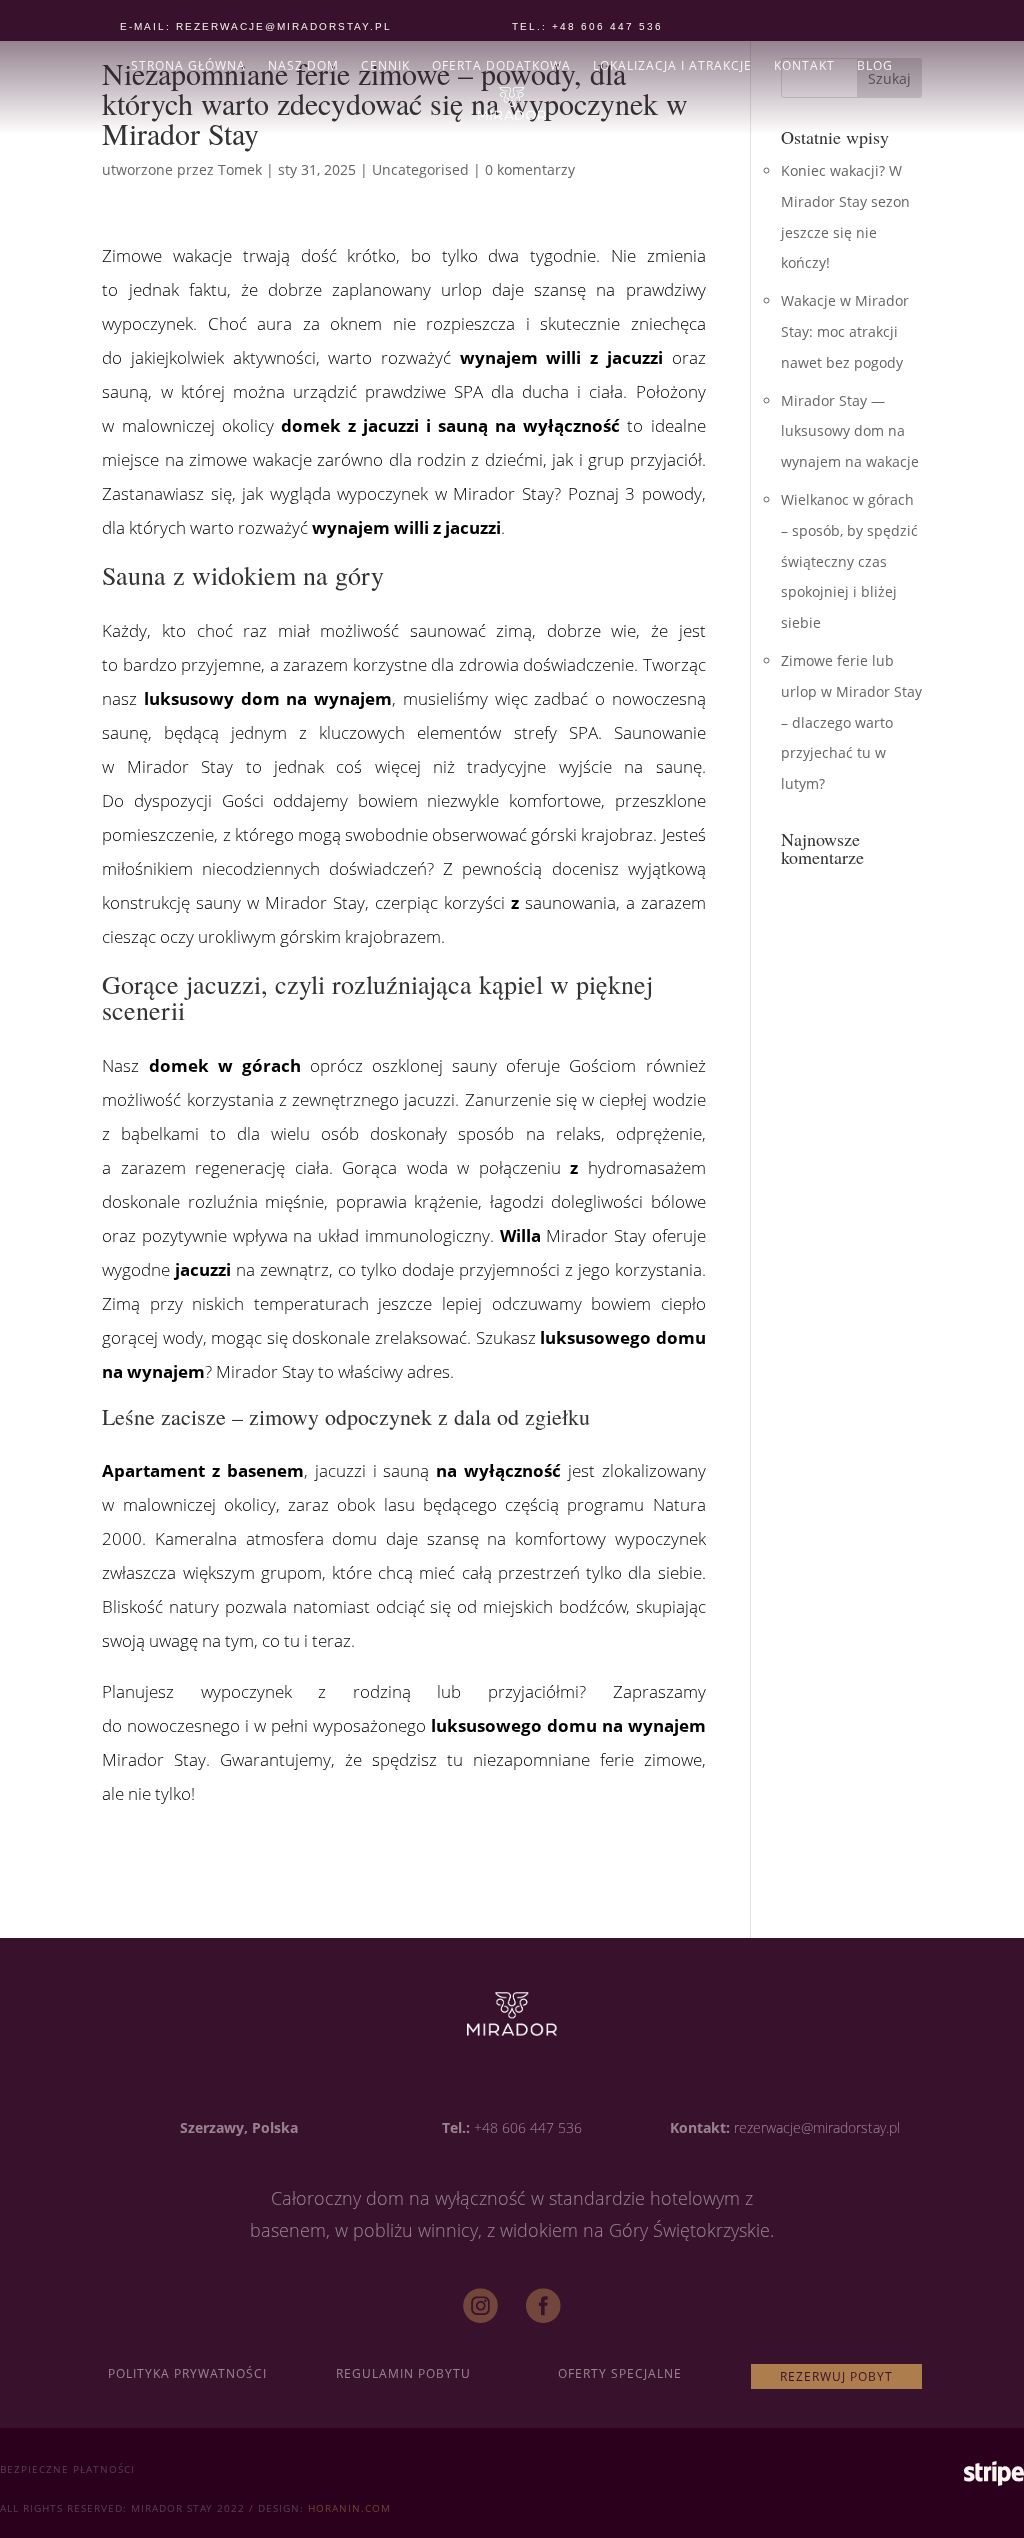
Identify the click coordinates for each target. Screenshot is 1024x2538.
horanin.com (349, 2508)
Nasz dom (303, 66)
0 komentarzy (530, 169)
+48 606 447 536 (528, 2127)
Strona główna (188, 66)
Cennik (385, 66)
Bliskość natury (160, 1606)
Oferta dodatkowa (501, 66)
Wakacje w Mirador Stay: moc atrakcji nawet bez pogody (845, 331)
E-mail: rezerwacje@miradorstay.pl (256, 26)
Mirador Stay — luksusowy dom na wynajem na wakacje (850, 431)
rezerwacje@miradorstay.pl (817, 2127)
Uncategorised (420, 169)
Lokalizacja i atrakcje (672, 66)
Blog (875, 66)
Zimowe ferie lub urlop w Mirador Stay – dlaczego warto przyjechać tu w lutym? (851, 722)
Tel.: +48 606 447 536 (587, 26)
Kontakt (804, 66)
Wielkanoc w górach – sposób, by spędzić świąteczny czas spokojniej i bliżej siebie (849, 561)
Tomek (240, 169)
